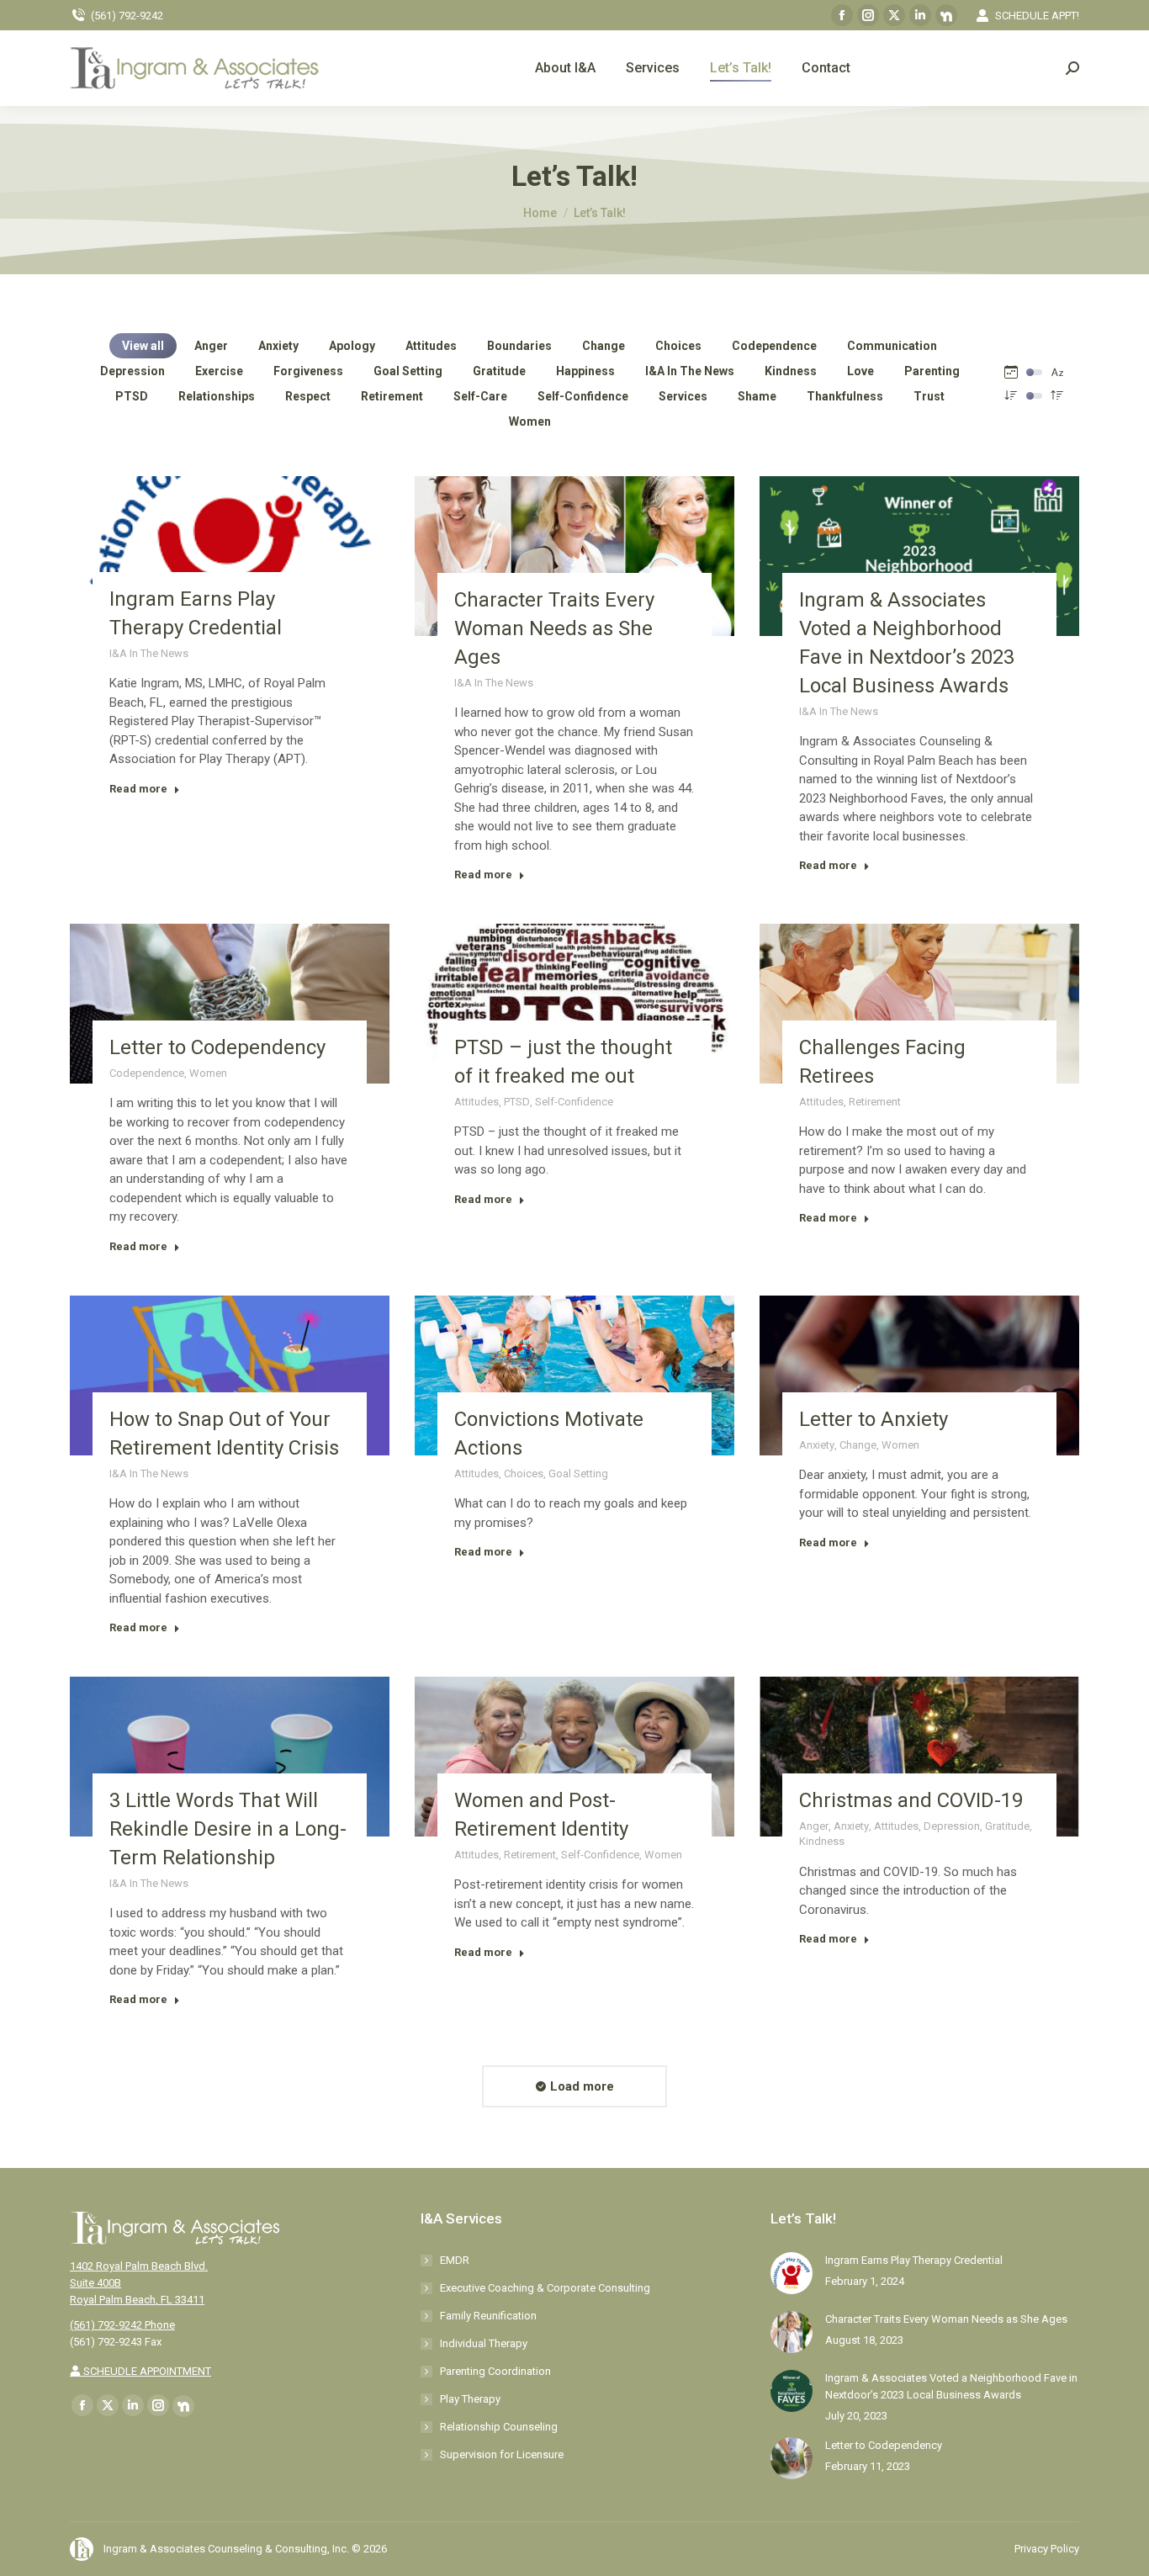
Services (683, 396)
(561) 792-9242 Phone (122, 2325)
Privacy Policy (1047, 2549)
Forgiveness (308, 371)
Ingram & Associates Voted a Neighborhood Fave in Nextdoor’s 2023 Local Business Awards (951, 2386)
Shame (757, 396)
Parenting (932, 371)
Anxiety (278, 346)
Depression (132, 371)
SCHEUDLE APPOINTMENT (146, 2371)
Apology (352, 346)
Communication (892, 346)
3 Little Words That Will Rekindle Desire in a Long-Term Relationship (228, 1829)
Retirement (392, 396)
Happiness (585, 371)
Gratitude (499, 371)
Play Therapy (470, 2399)
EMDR (455, 2260)
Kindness (791, 371)
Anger (211, 346)
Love (860, 371)
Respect (308, 396)
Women (530, 421)
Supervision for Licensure (502, 2454)
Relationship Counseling (499, 2427)
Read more (138, 789)
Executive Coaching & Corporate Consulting (545, 2288)
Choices (678, 346)
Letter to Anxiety (874, 1419)
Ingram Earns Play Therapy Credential (914, 2260)
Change (604, 346)
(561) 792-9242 (127, 16)
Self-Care (480, 396)
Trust (929, 396)
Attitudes (431, 346)
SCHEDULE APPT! (1037, 16)
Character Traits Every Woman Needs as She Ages (554, 628)
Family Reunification (488, 2316)
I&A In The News (690, 371)
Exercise (219, 371)
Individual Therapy (484, 2343)
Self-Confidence (583, 396)
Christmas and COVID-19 (911, 1800)
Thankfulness (845, 396)
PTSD (132, 396)
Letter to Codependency (217, 1047)
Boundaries (519, 346)
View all (143, 346)
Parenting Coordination (495, 2371)
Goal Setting (408, 371)
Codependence (774, 346)
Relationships (217, 396)
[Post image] (792, 2273)
